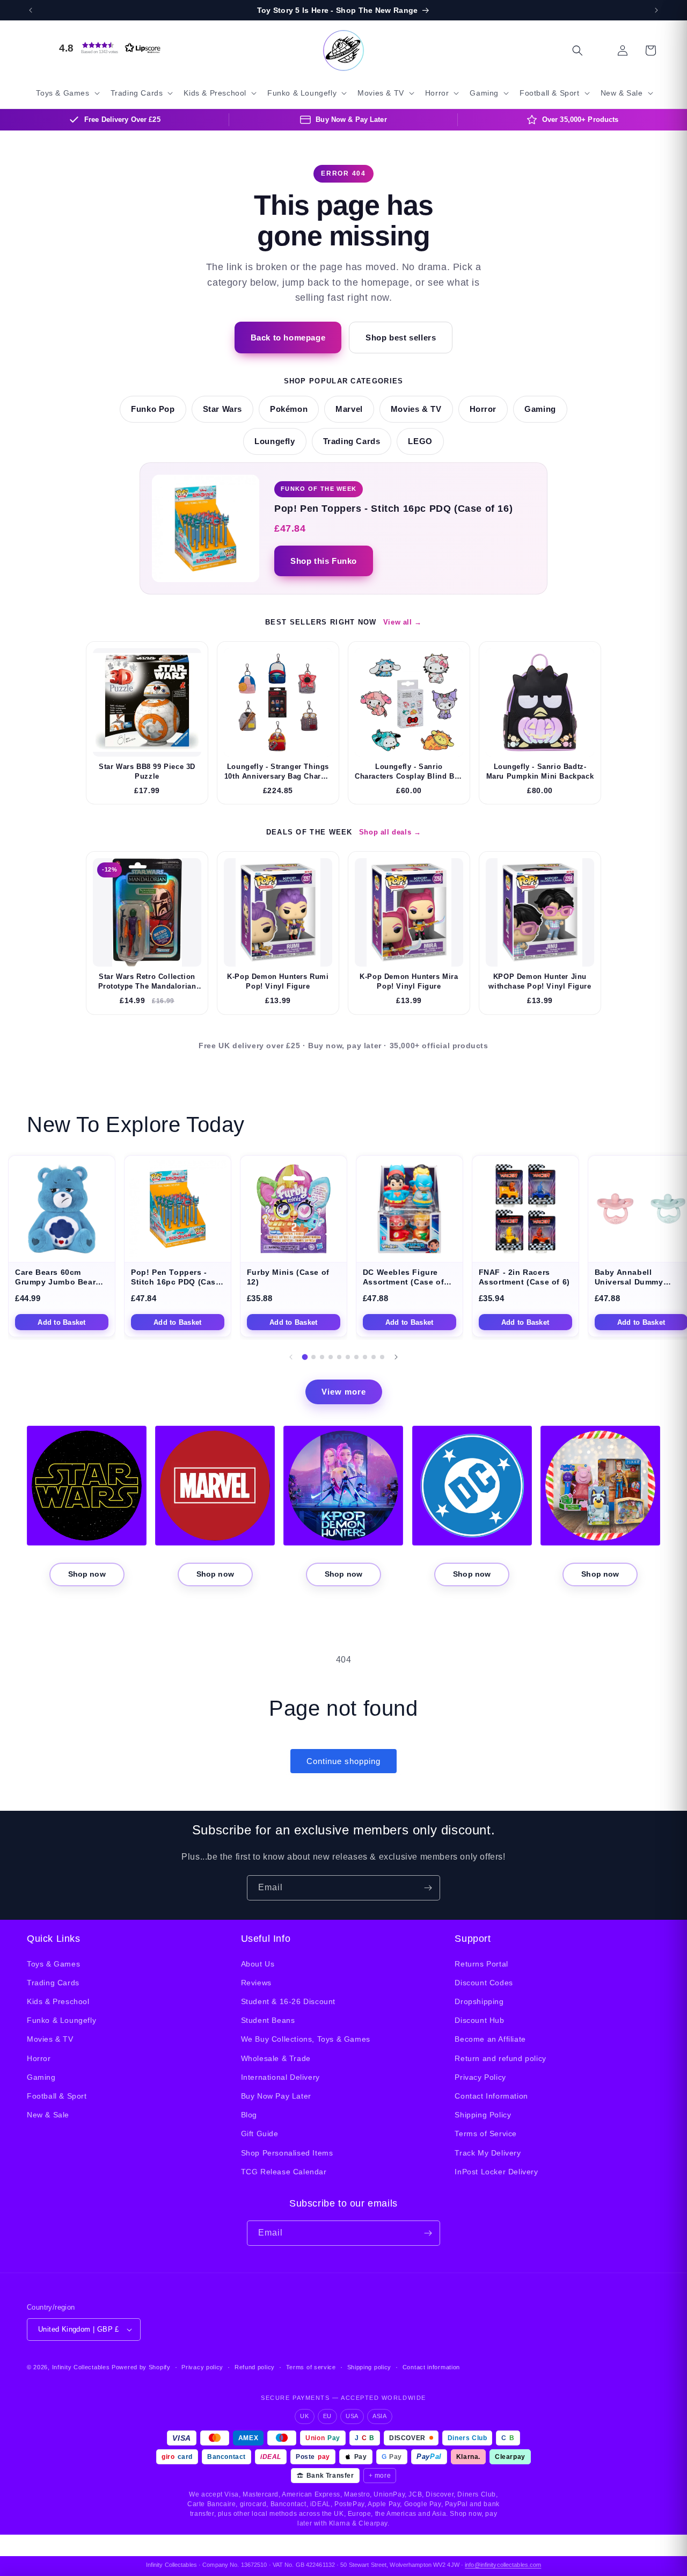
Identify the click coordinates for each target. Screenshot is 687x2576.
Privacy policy (202, 2367)
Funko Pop (153, 409)
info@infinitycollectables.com (503, 2565)
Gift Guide (260, 2134)
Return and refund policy (500, 2058)
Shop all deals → (390, 832)
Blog (249, 2115)
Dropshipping (479, 2001)
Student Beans (268, 2020)
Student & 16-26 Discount (288, 2001)
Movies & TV (416, 409)
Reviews (256, 1983)
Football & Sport (57, 2096)
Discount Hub (479, 2020)
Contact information (431, 2367)
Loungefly (275, 441)
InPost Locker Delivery (496, 2172)
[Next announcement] (656, 10)
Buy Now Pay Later (276, 2096)
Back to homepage (288, 338)
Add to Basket (61, 1322)
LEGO (420, 441)
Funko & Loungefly (61, 2020)
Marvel (349, 409)
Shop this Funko (324, 561)
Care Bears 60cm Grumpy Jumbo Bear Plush (55, 1282)
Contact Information (491, 2096)
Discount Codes (484, 1983)
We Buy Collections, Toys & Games (306, 2039)
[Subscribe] (428, 1888)
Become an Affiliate (490, 2039)
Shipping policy (370, 2367)
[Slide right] (396, 1357)
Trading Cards (352, 441)
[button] (107, 48)
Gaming (540, 409)
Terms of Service (486, 2134)
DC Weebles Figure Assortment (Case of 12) (403, 1282)
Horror (483, 409)
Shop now (87, 1574)
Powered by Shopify (141, 2367)
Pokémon (289, 409)
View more (344, 1392)
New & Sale (48, 2115)
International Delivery (280, 2077)
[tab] (305, 1357)
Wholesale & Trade (276, 2058)
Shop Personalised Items (287, 2153)
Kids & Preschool (58, 2001)
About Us (258, 1964)
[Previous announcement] (31, 10)
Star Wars (222, 409)
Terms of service (311, 2367)
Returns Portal (481, 1964)
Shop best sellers (401, 338)
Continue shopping (343, 1761)
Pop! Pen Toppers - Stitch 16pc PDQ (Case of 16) (176, 1282)
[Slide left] (291, 1357)
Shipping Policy (483, 2115)
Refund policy (255, 2367)
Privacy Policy (480, 2077)
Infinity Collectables (81, 2367)
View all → (403, 622)
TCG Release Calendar (284, 2172)
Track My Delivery (488, 2153)
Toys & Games (53, 1964)
